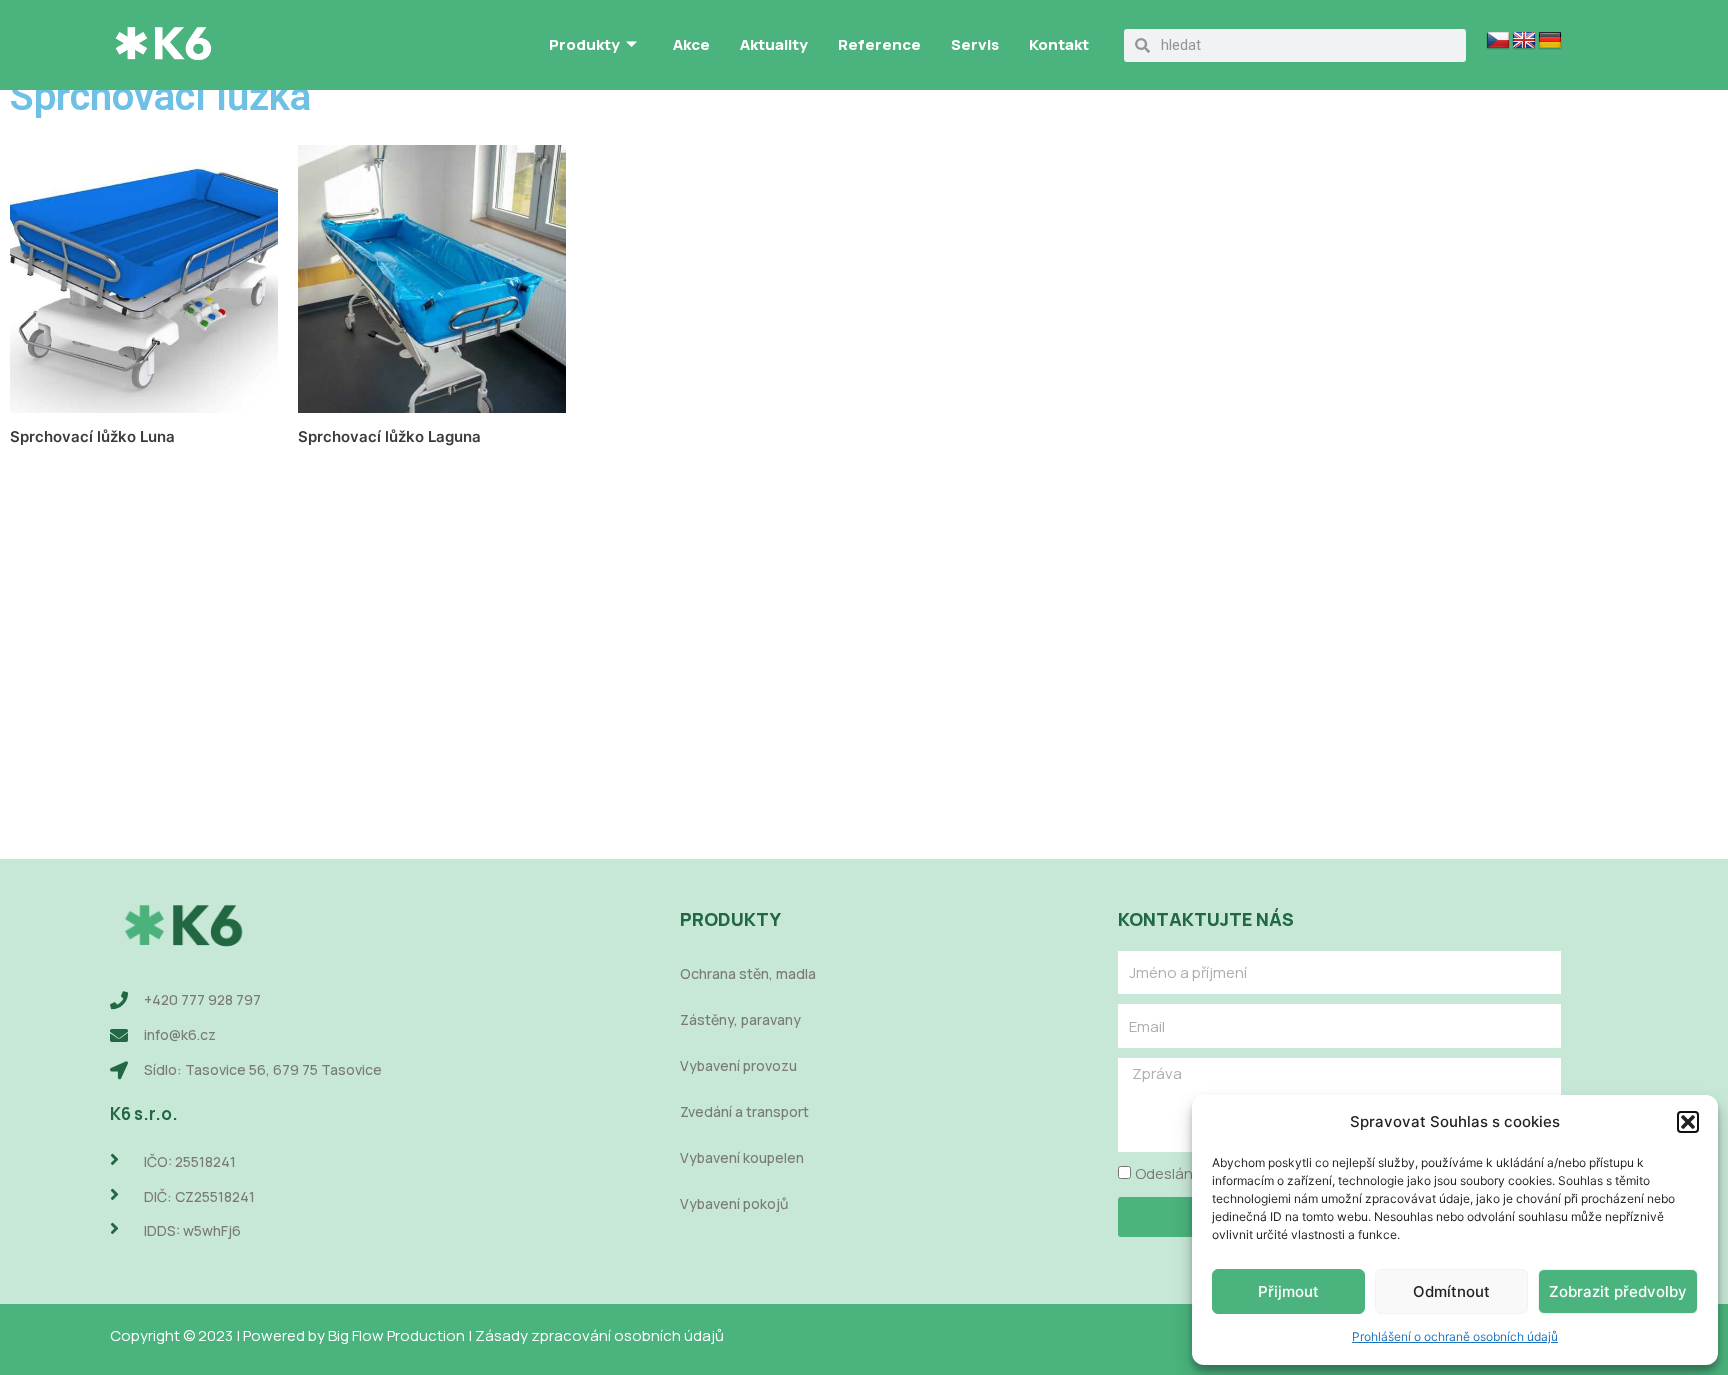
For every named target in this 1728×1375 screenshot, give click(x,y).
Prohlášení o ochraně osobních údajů (1455, 1336)
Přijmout (1288, 1291)
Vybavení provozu (738, 1065)
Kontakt (1059, 44)
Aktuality (774, 44)
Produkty (584, 44)
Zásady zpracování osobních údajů (599, 1335)
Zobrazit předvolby (1618, 1291)
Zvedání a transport (744, 1111)
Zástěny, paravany (740, 1019)
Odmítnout (1451, 1291)
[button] (1688, 1122)
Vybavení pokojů (734, 1203)
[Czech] (1498, 41)
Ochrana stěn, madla (748, 973)
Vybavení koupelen (742, 1157)
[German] (1550, 41)
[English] (1524, 41)
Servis (975, 44)
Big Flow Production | (401, 1335)
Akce (691, 44)
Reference (879, 44)
